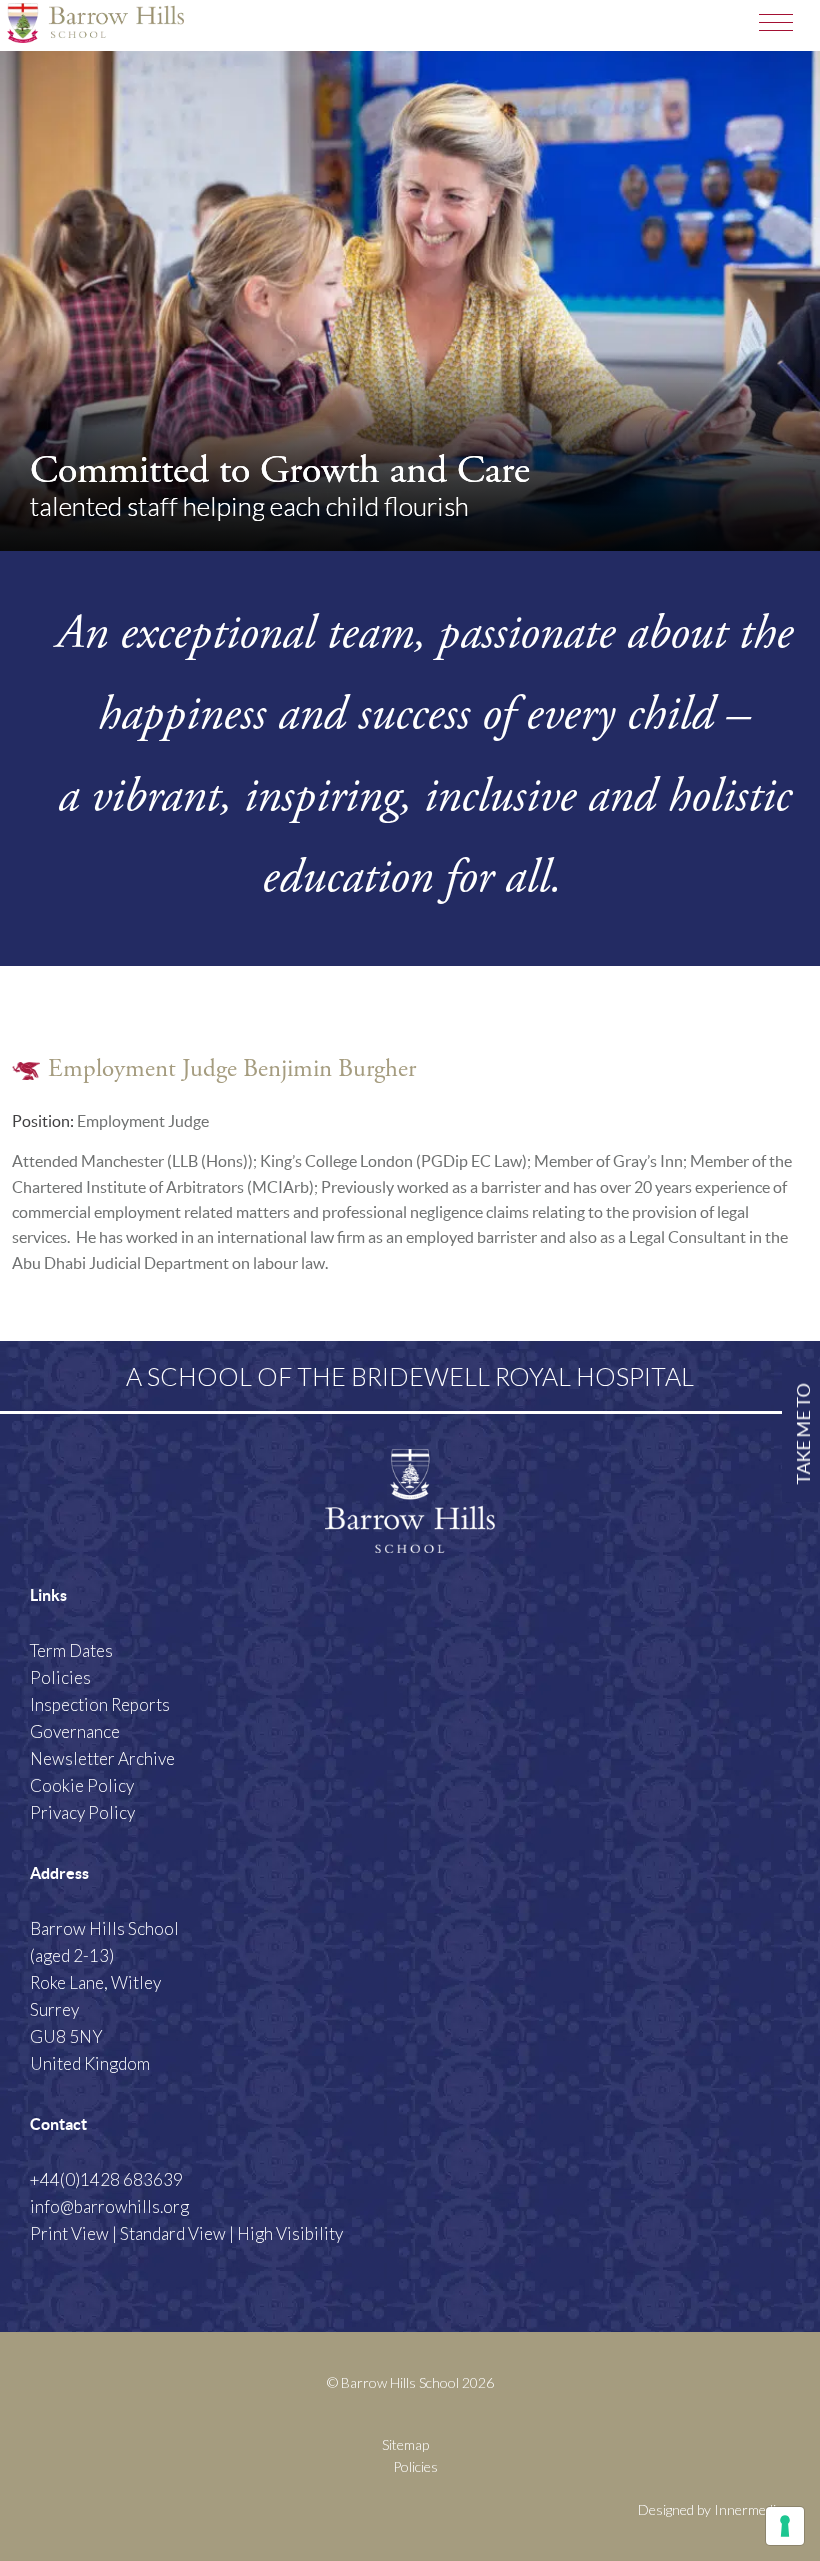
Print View (69, 2233)
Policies (60, 1677)
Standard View (173, 2233)
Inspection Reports (100, 1704)
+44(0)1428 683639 (106, 2179)
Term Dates (71, 1650)
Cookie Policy (82, 1785)
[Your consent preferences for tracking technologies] (785, 2526)
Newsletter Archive (102, 1758)
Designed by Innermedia (710, 2509)
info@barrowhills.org (109, 2206)
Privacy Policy (82, 1812)
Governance (75, 1731)
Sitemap (405, 2444)
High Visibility (290, 2233)
